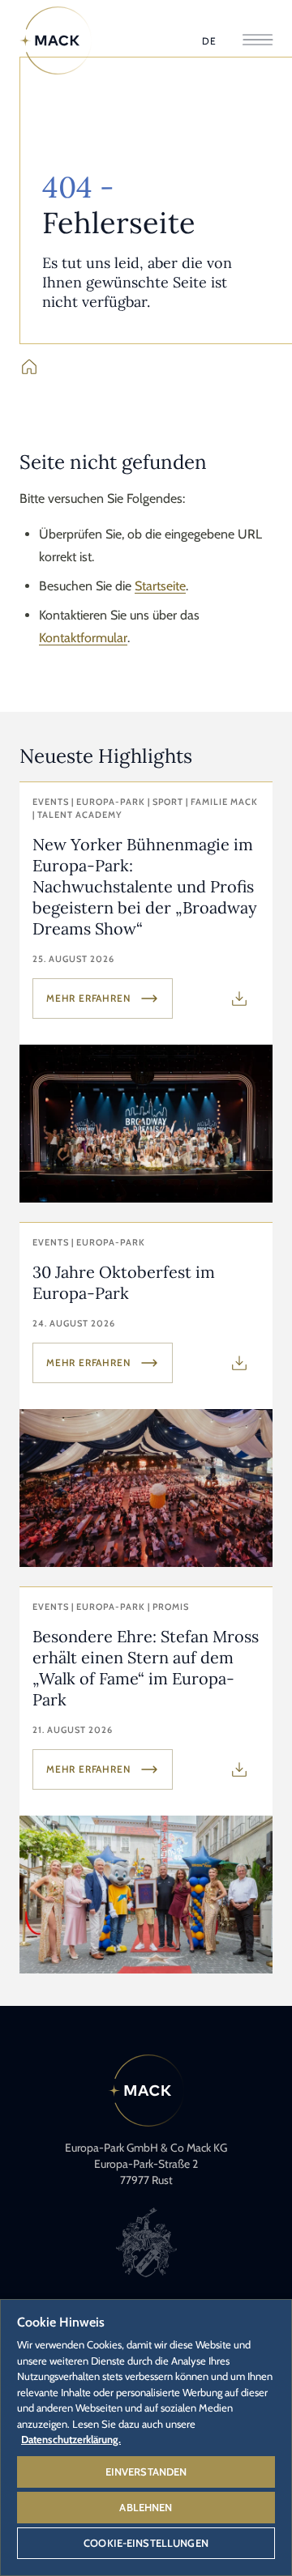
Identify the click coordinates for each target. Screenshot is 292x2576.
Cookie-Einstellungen (146, 2543)
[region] (146, 2437)
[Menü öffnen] (258, 41)
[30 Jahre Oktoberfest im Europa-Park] (146, 1395)
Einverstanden (146, 2472)
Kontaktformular (83, 638)
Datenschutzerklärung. (71, 2439)
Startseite (160, 586)
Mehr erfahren (88, 998)
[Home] (56, 40)
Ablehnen (146, 2507)
